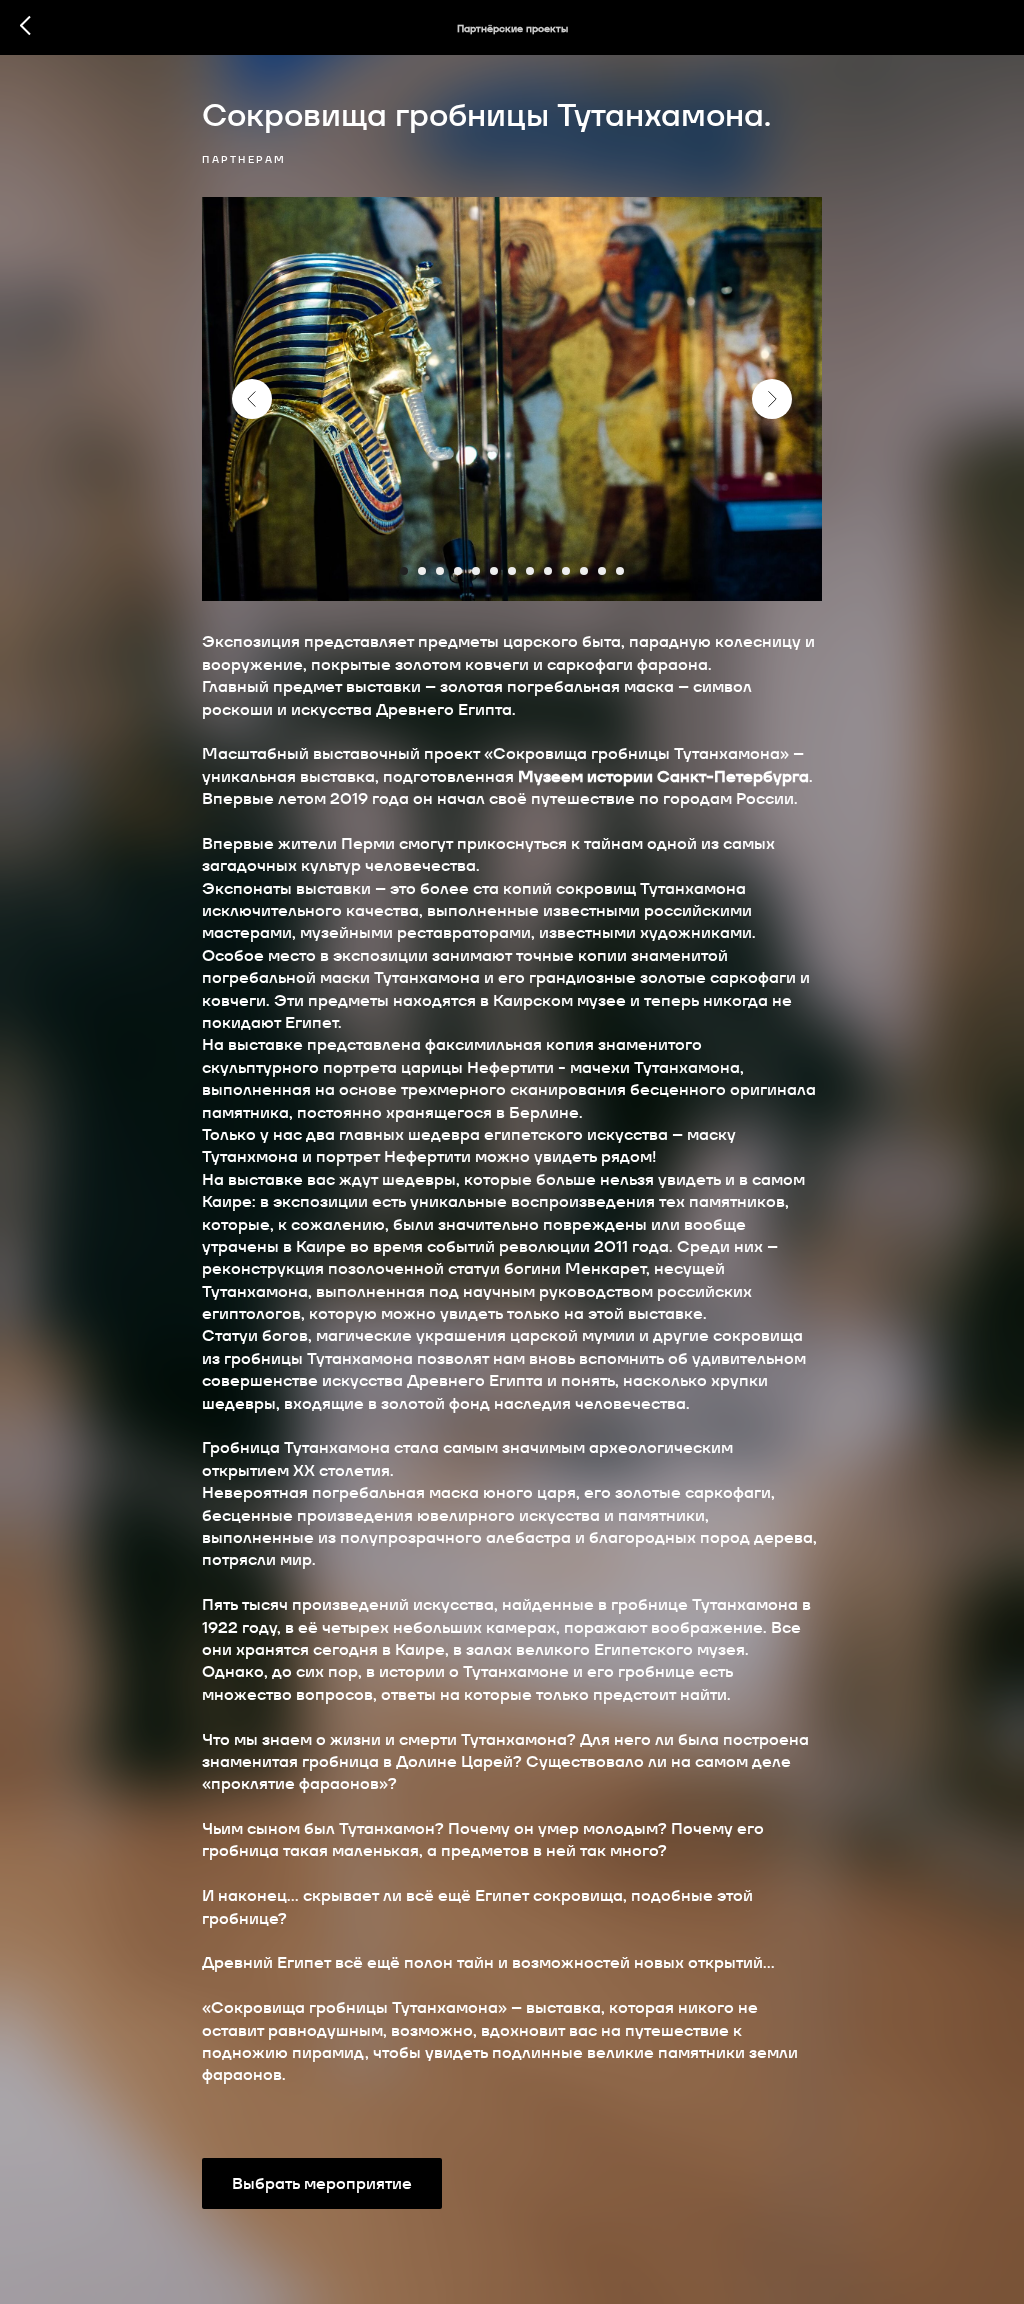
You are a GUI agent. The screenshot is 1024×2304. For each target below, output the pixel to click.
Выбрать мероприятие (322, 2183)
